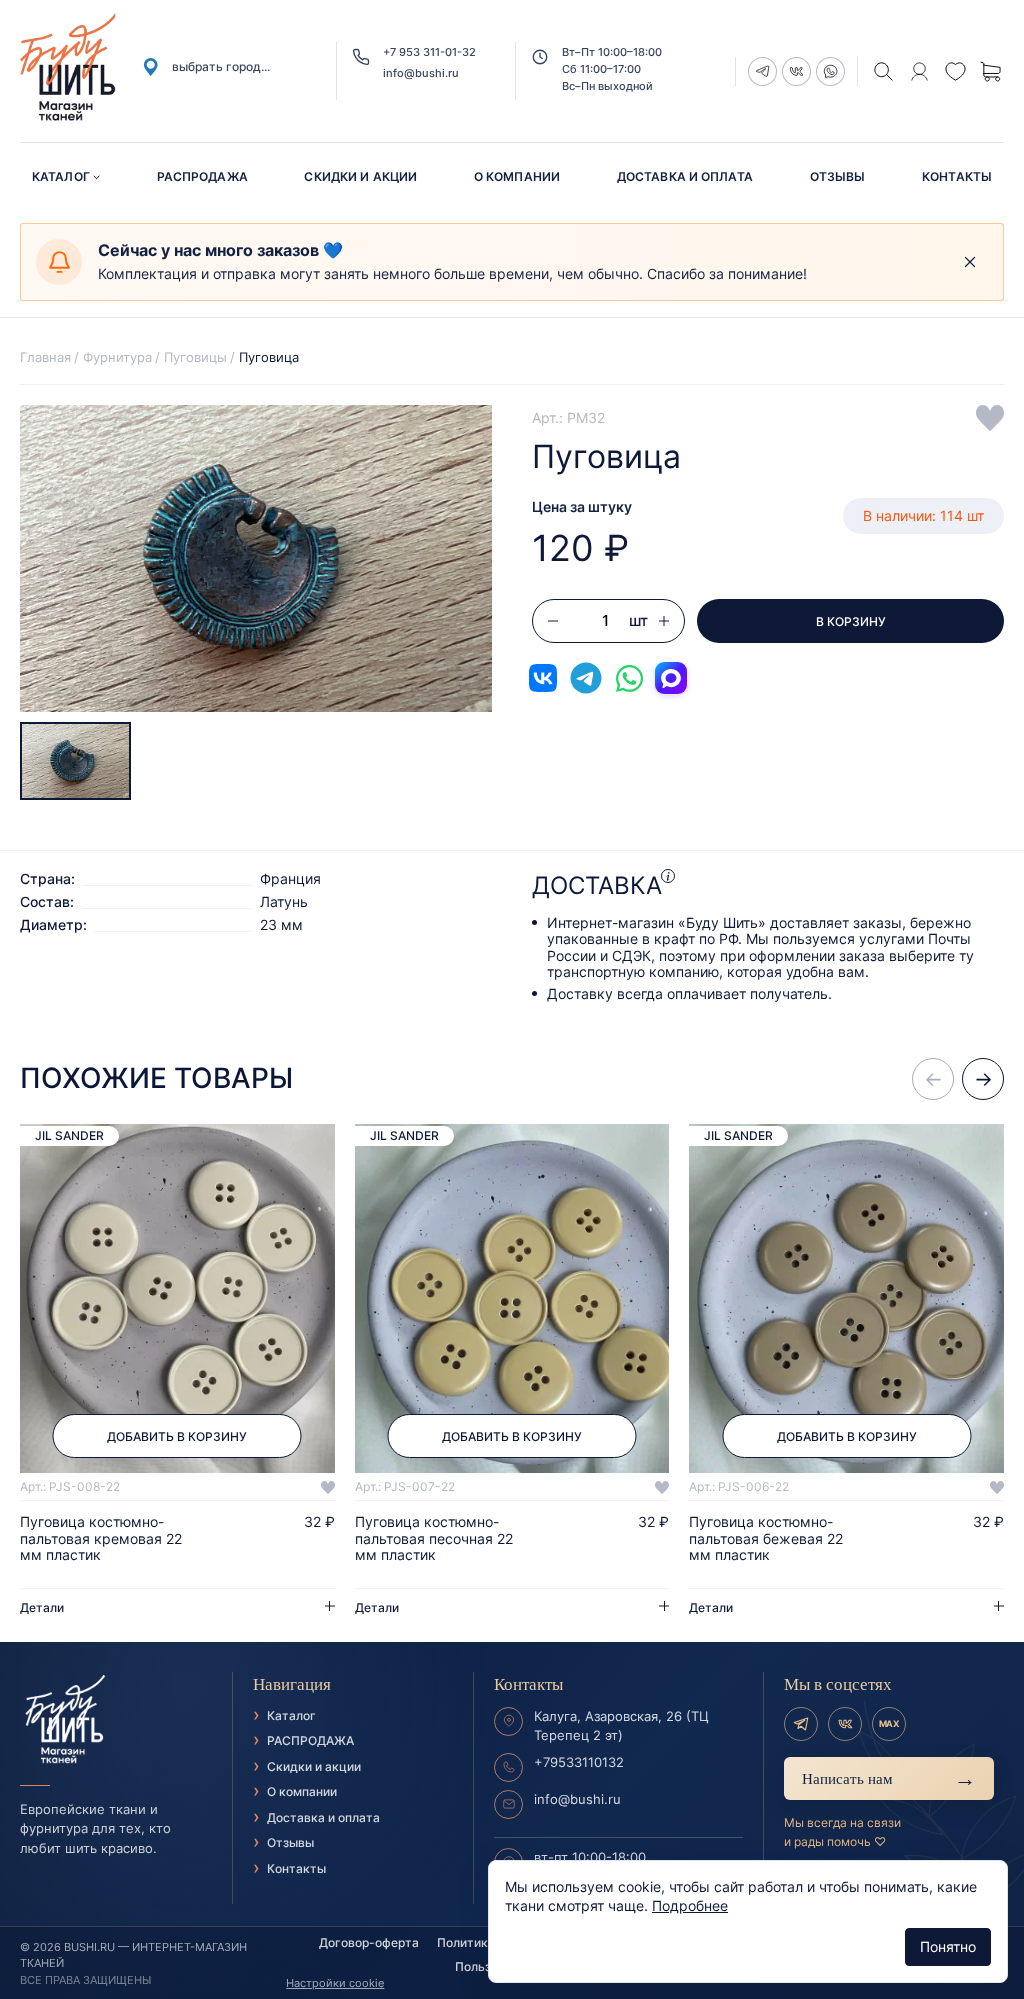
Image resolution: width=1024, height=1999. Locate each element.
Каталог (61, 176)
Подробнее (690, 1905)
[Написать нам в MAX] (671, 678)
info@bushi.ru (421, 73)
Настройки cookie (335, 1983)
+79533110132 (579, 1762)
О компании (517, 176)
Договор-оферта (369, 1942)
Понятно (948, 1946)
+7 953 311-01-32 (429, 52)
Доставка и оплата (685, 176)
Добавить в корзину (177, 1436)
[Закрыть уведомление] (970, 262)
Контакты (957, 176)
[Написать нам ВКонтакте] (543, 678)
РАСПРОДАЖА (202, 176)
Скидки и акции (360, 176)
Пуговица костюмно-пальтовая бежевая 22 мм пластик (766, 1538)
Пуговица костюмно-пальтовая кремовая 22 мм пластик (101, 1538)
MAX (889, 1723)
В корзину (851, 621)
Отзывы (838, 176)
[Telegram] (801, 1724)
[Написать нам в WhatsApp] (629, 678)
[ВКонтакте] (845, 1724)
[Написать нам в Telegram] (586, 678)
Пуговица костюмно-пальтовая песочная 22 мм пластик (434, 1538)
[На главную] (116, 1720)
